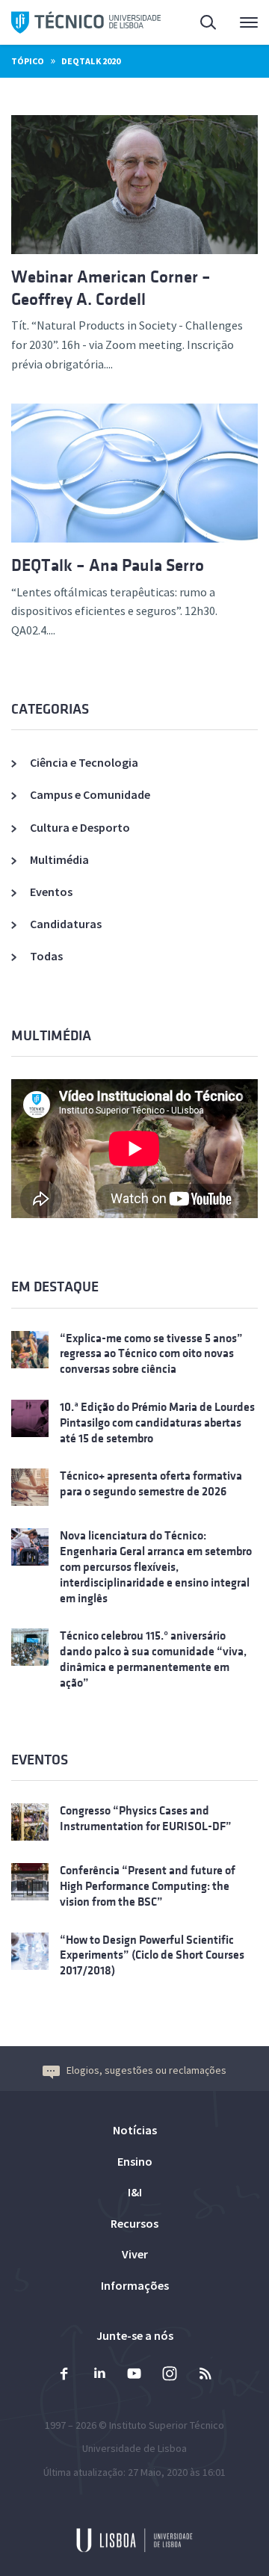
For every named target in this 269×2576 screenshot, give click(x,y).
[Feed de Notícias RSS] (205, 2375)
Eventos (51, 892)
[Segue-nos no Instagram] (170, 2375)
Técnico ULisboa (86, 22)
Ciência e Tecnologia (84, 762)
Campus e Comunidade (90, 794)
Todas (46, 956)
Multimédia (59, 859)
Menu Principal (239, 22)
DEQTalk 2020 (91, 61)
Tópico (28, 61)
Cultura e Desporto (80, 827)
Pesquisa (200, 22)
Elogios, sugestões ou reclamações (146, 2070)
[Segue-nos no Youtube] (134, 2375)
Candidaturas (66, 924)
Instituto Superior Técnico (167, 2425)
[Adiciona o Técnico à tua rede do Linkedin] (99, 2375)
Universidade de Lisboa (134, 2448)
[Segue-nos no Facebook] (64, 2375)
